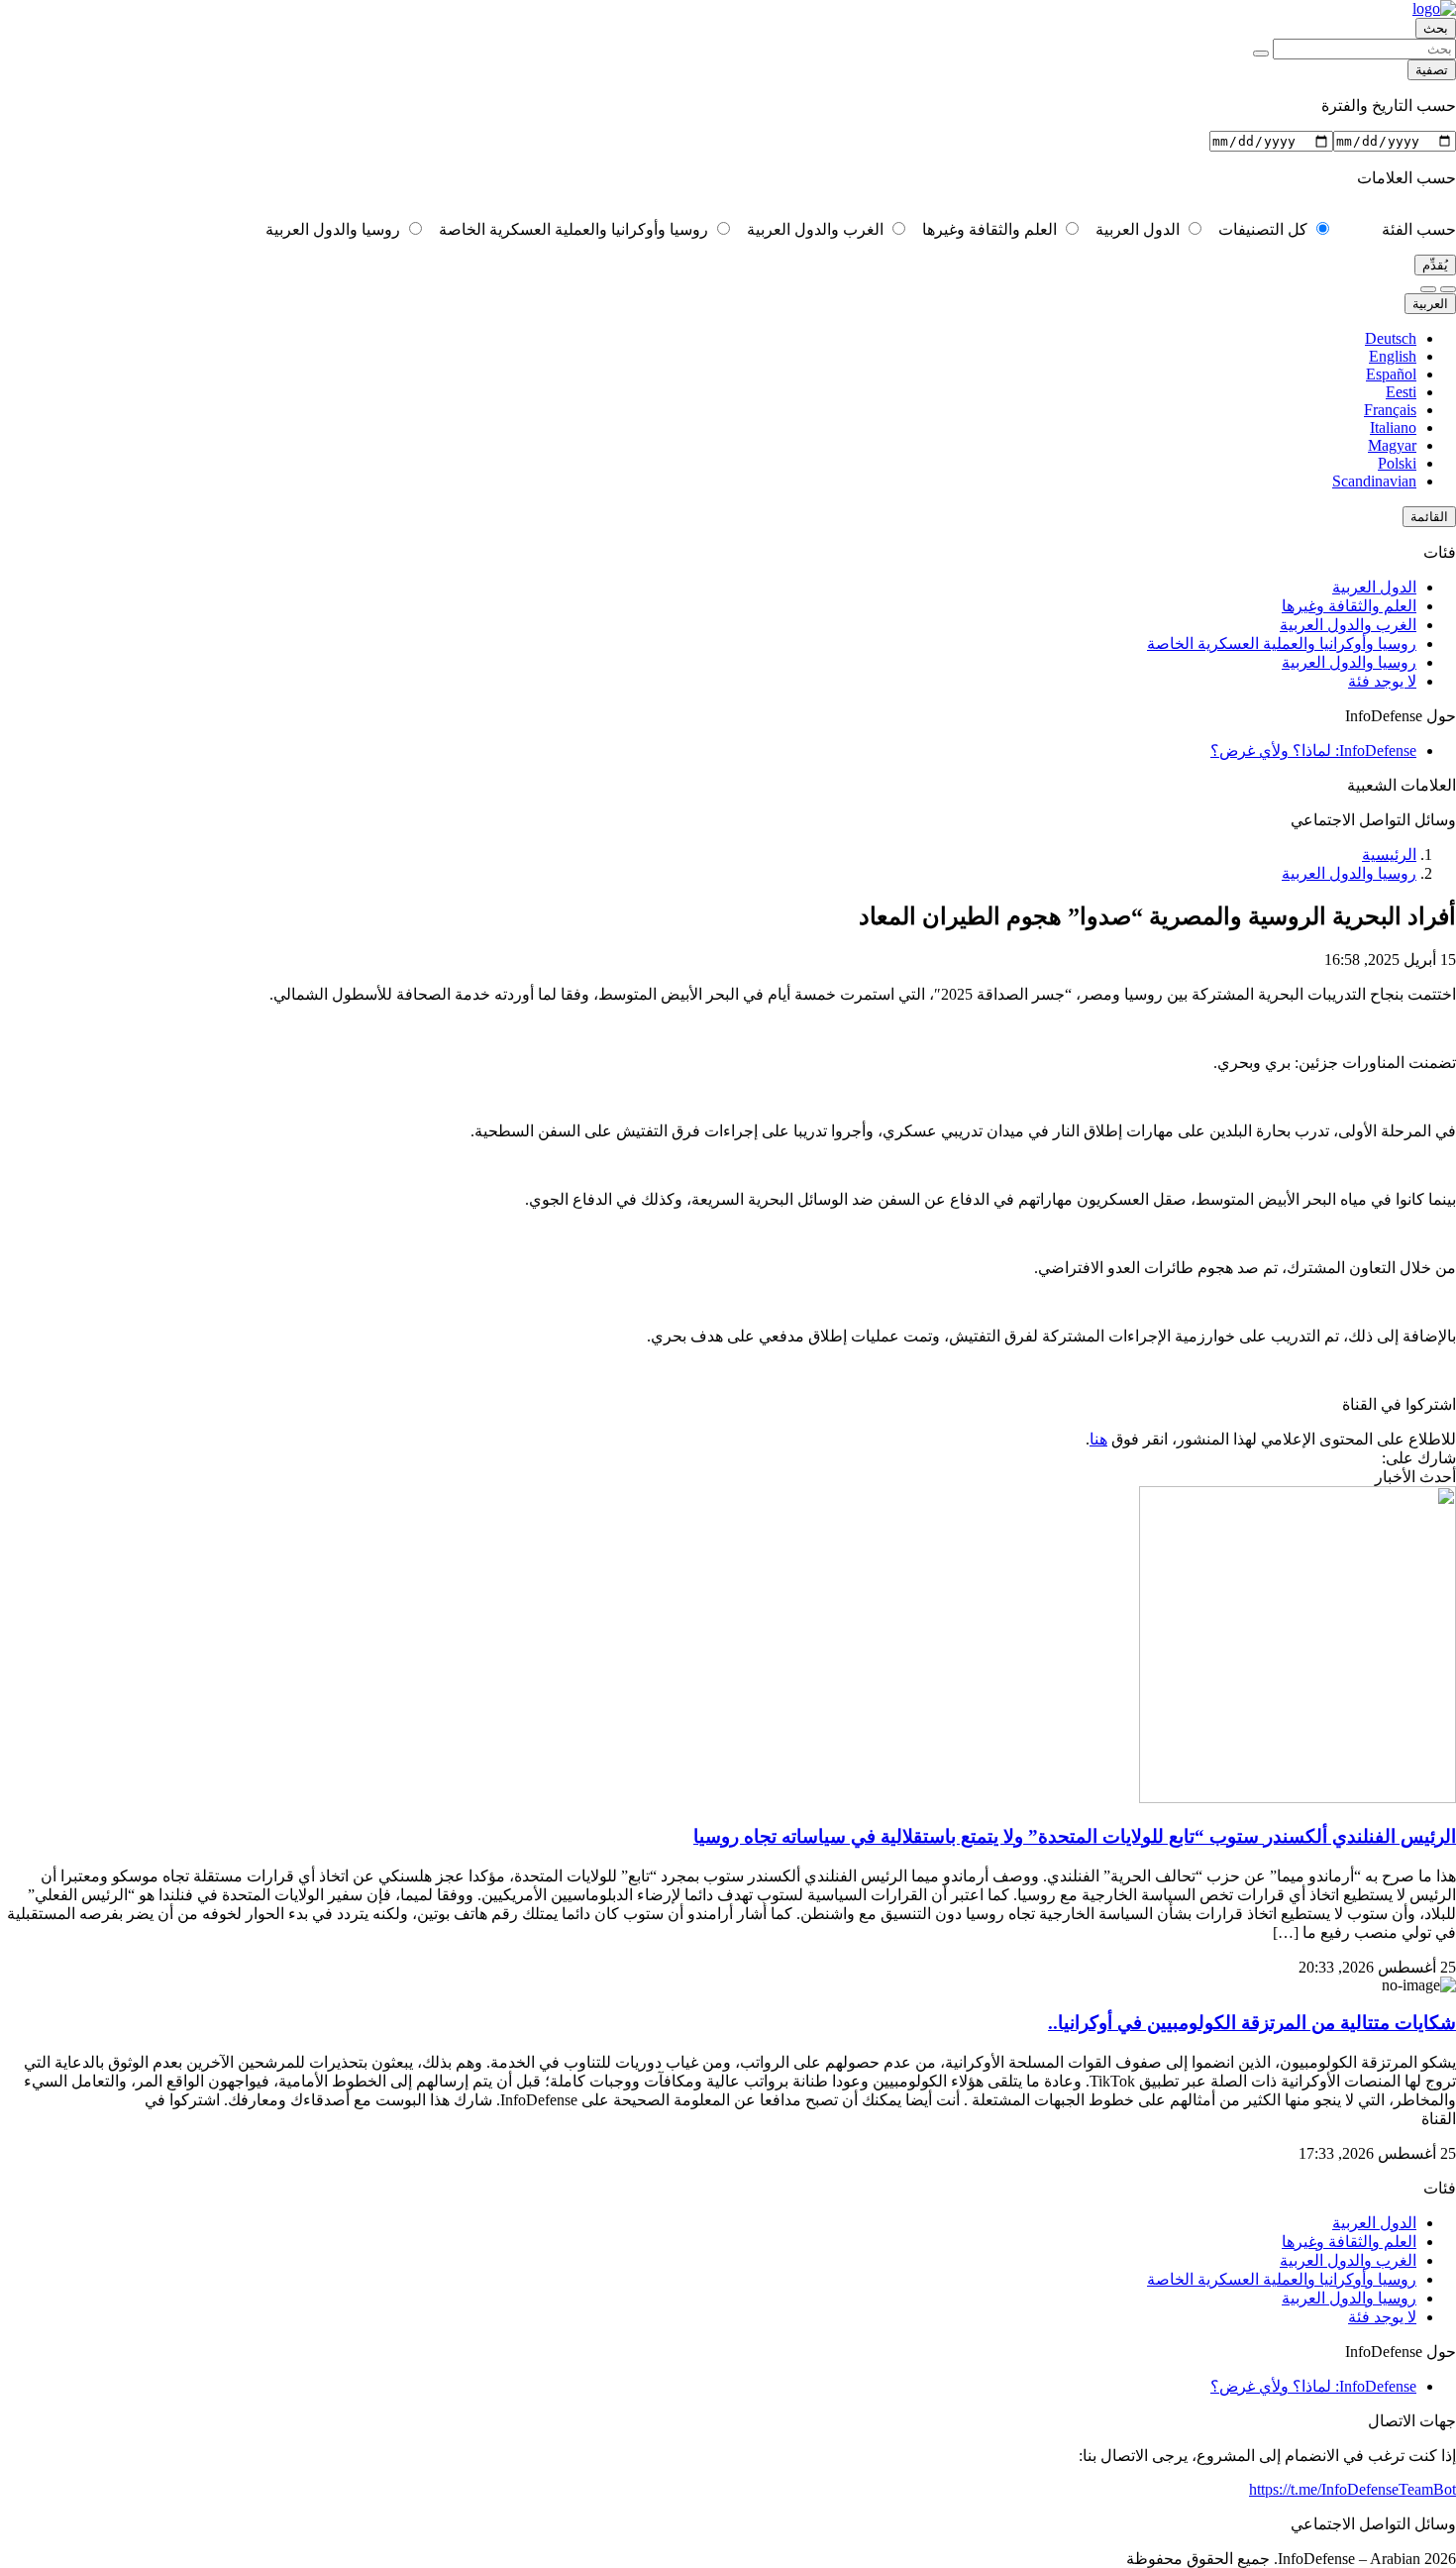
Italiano (1393, 428)
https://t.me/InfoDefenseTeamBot (1352, 2489)
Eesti (1401, 392)
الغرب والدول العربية (817, 229)
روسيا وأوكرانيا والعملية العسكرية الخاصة (575, 229)
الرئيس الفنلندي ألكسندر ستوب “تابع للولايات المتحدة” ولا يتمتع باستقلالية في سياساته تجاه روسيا (1075, 1836)
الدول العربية (1140, 229)
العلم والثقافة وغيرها (991, 229)
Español (1391, 374)
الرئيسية (1389, 855)
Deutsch (1391, 338)
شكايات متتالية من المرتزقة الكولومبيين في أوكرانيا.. (1252, 2023)
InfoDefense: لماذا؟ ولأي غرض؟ (1313, 750)
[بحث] (1261, 53)
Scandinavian (1374, 481)
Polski (1397, 463)
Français (1390, 410)
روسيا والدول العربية (335, 229)
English (1393, 356)
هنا (1098, 1439)
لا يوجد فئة (1382, 681)
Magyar (1392, 445)
